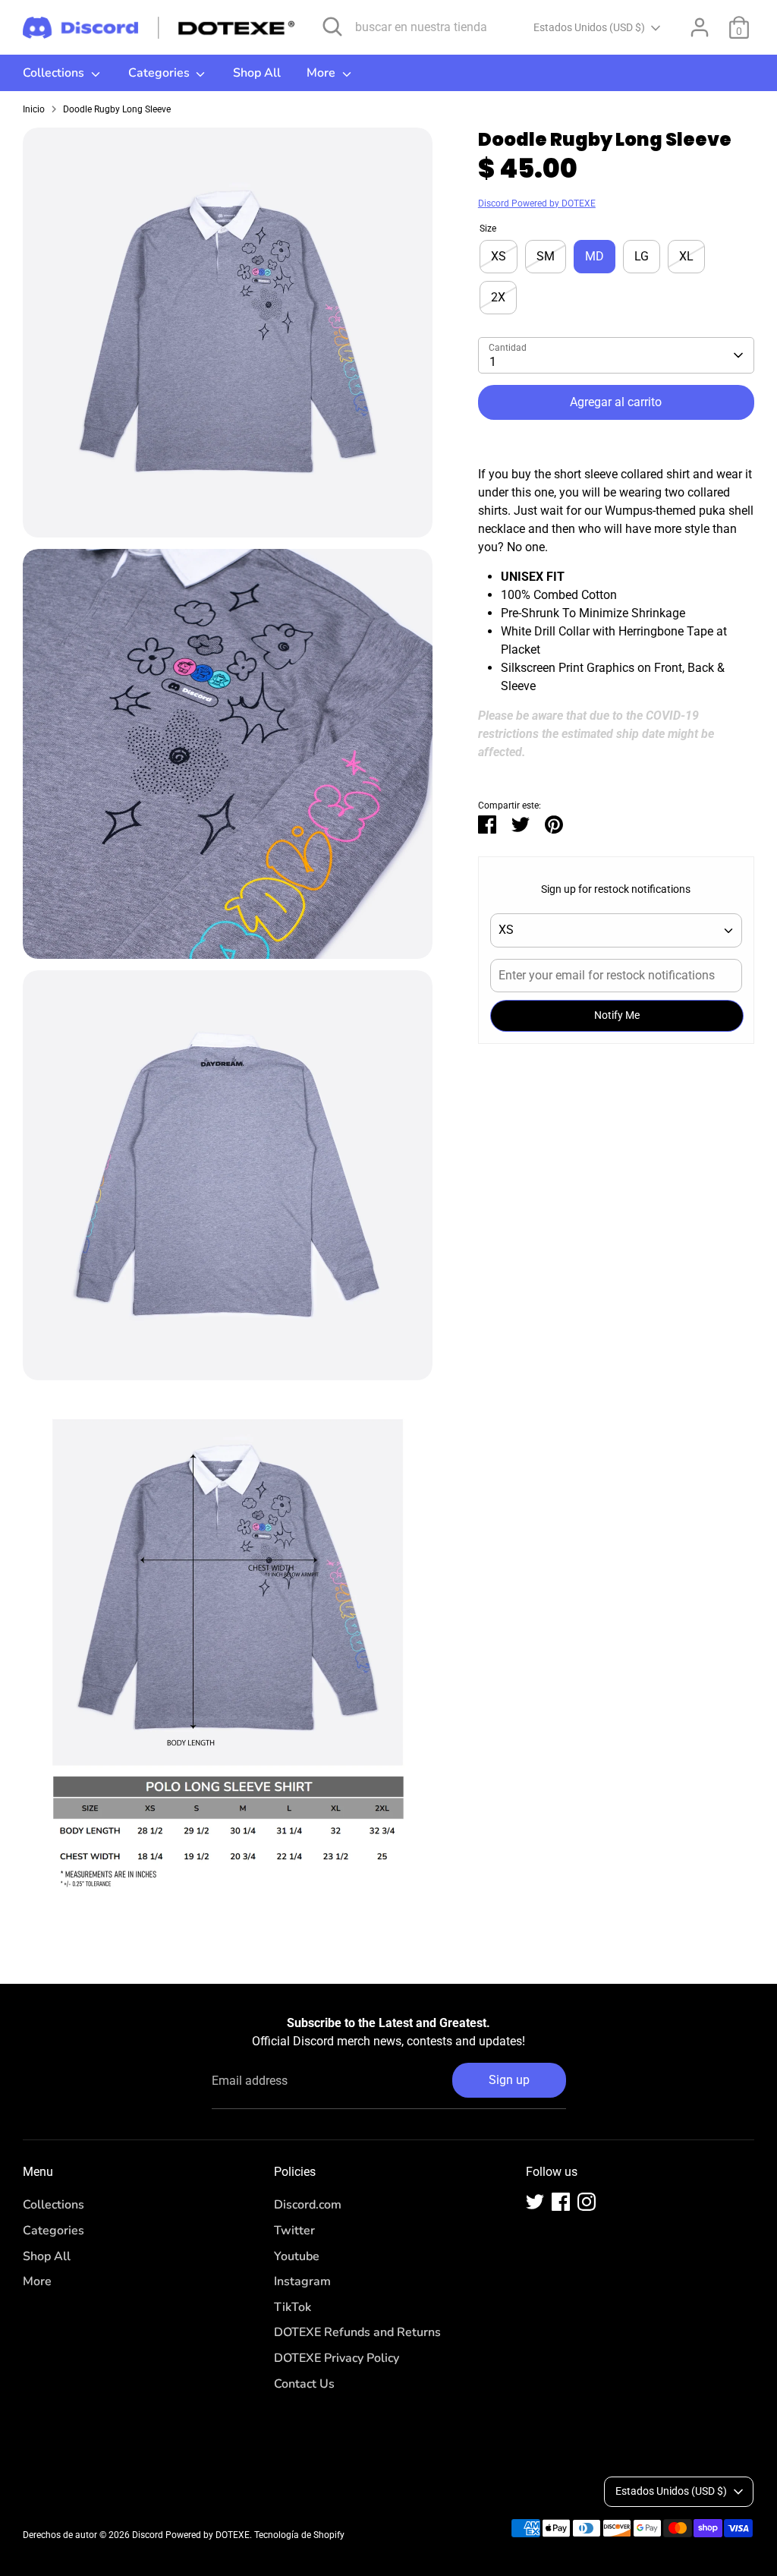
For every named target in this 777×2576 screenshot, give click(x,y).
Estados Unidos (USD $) (589, 27)
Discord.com (308, 2205)
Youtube (297, 2256)
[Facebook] (561, 2202)
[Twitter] (535, 2202)
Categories (160, 73)
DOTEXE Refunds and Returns (357, 2332)
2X (498, 297)
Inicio (34, 109)
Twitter (294, 2231)
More (322, 73)
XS (499, 256)
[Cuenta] (700, 27)
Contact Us (304, 2384)
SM (546, 256)
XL (686, 256)
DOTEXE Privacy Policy (337, 2358)
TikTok (293, 2307)
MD (595, 256)
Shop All (257, 73)
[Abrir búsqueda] (332, 27)
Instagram (302, 2281)
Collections (55, 73)
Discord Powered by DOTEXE (537, 203)
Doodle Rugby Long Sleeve (117, 109)
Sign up (509, 2080)
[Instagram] (587, 2202)
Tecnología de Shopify (299, 2535)
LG (642, 256)
